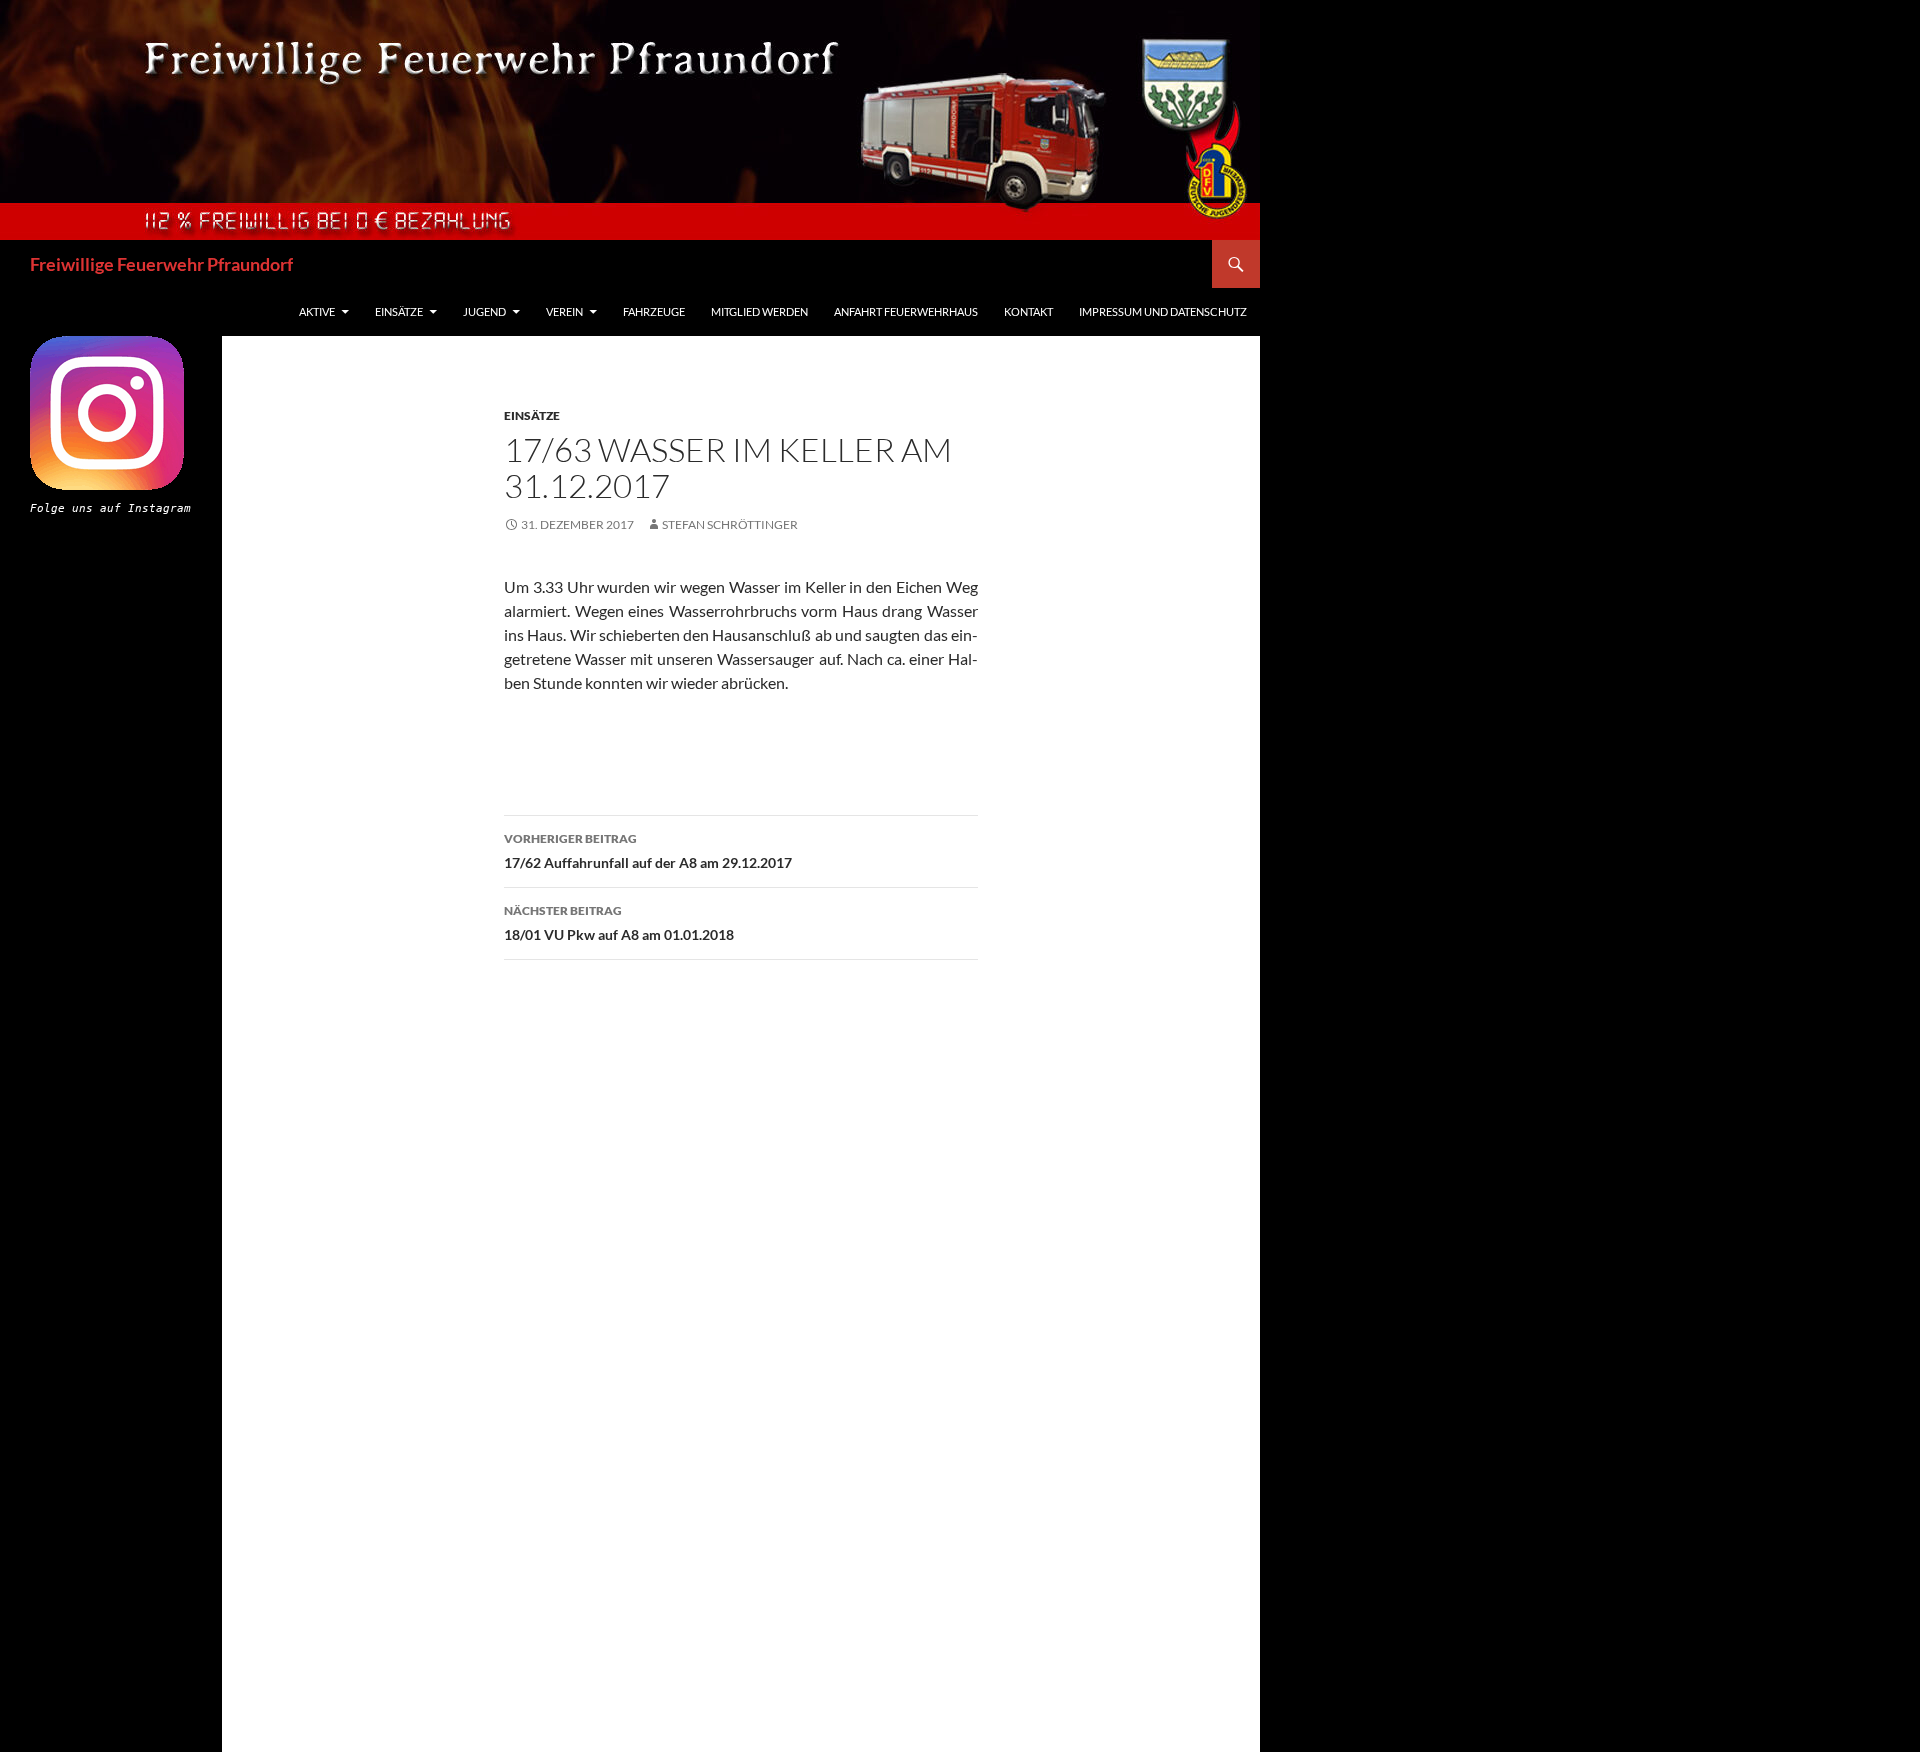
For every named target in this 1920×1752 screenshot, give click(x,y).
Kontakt (1028, 311)
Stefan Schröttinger (730, 524)
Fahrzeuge (654, 311)
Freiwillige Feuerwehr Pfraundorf (161, 264)
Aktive (317, 311)
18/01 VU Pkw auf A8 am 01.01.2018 (619, 923)
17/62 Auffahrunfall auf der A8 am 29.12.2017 (648, 851)
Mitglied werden (759, 311)
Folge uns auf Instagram (110, 508)
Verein (564, 311)
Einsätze (399, 311)
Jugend (484, 311)
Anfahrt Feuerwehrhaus (906, 311)
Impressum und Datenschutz (1163, 311)
